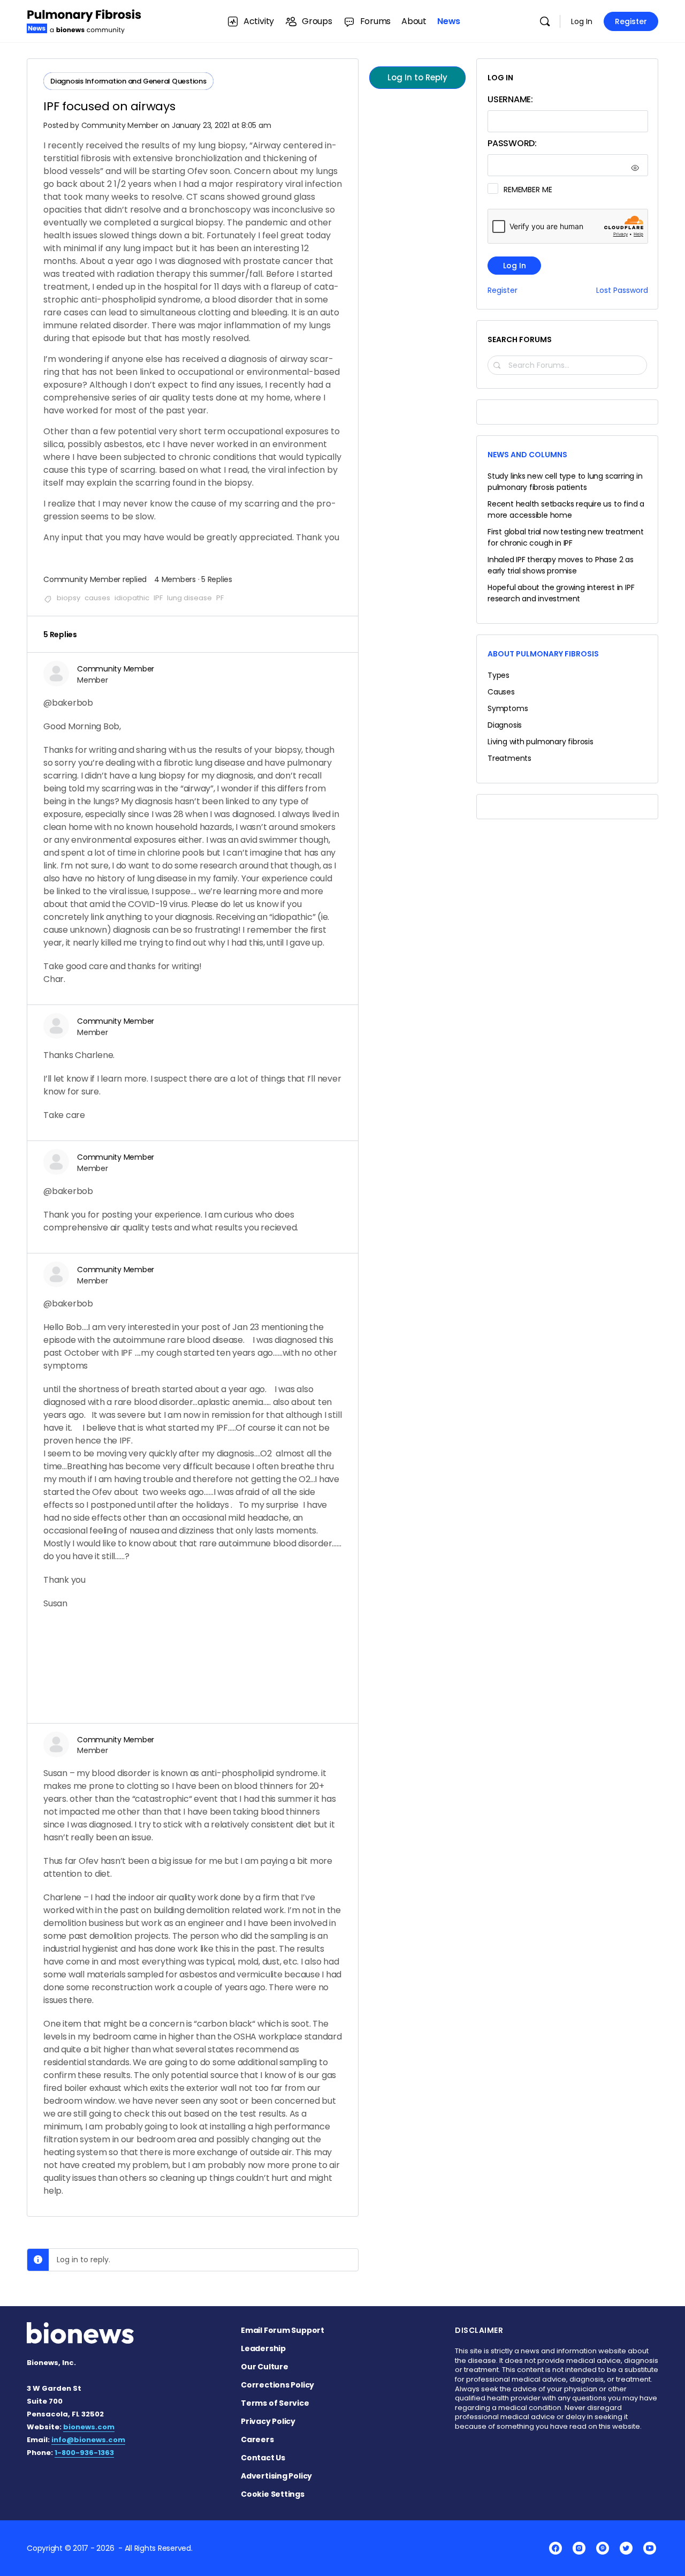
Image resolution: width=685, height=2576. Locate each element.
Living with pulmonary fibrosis (541, 742)
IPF (158, 598)
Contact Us (263, 2458)
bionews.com (89, 2427)
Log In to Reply (417, 77)
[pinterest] (603, 2548)
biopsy (68, 598)
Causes (501, 692)
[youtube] (650, 2548)
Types (498, 675)
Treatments (509, 758)
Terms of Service (275, 2403)
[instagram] (579, 2548)
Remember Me (528, 190)
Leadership (263, 2348)
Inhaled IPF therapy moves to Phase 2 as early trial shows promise (561, 565)
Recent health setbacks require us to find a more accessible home (566, 509)
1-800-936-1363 (84, 2453)
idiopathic (132, 598)
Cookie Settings (273, 2494)
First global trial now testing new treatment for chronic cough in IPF (566, 537)
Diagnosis (505, 725)
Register (631, 21)
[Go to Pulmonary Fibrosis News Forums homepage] (84, 20)
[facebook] (555, 2548)
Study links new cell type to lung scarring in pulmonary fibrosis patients (565, 482)
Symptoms (508, 708)
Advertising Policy (276, 2476)
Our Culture (265, 2367)
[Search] (545, 21)
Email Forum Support (283, 2330)
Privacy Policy (268, 2421)
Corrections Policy (277, 2385)
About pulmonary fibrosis (543, 654)
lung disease (189, 598)
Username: (510, 99)
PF (220, 598)
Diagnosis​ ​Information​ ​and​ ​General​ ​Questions (128, 81)
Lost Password (622, 290)
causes (97, 598)
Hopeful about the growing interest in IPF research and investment (561, 593)
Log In (582, 21)
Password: (512, 143)
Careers (257, 2439)
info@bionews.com (88, 2440)
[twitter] (626, 2548)
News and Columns (527, 455)
